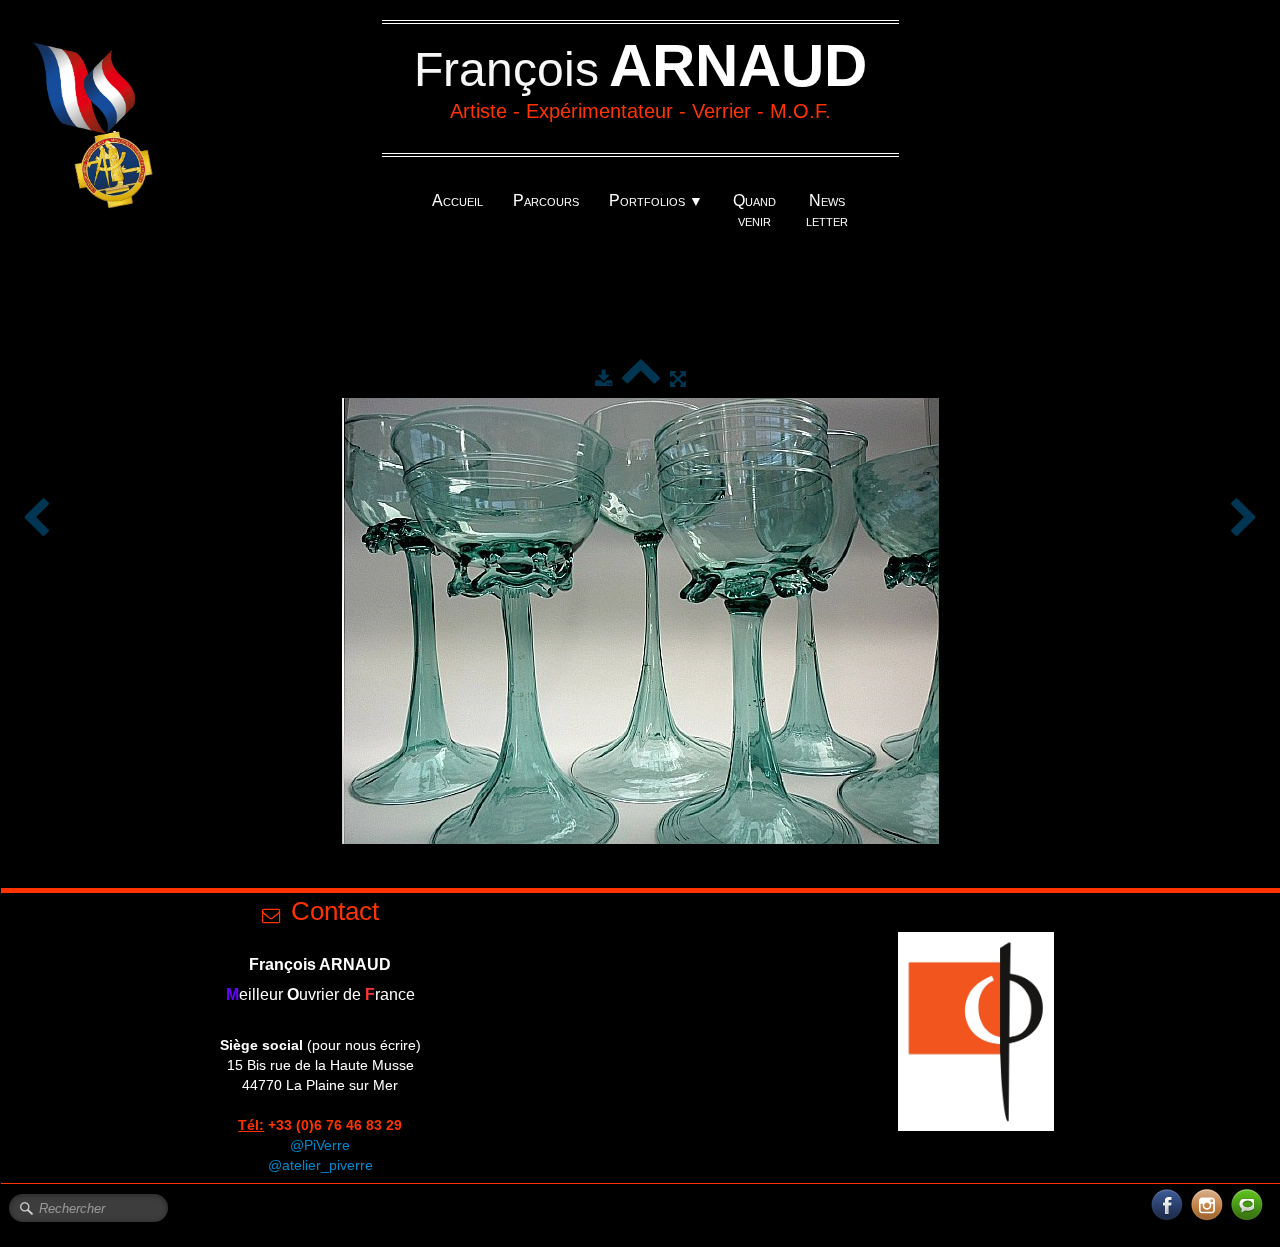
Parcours (546, 200)
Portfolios (656, 200)
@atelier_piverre (320, 1165)
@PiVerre (320, 1145)
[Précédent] (36, 519)
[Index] (641, 379)
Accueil (457, 200)
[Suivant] (1244, 519)
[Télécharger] (603, 379)
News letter (827, 210)
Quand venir (754, 210)
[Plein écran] (678, 379)
